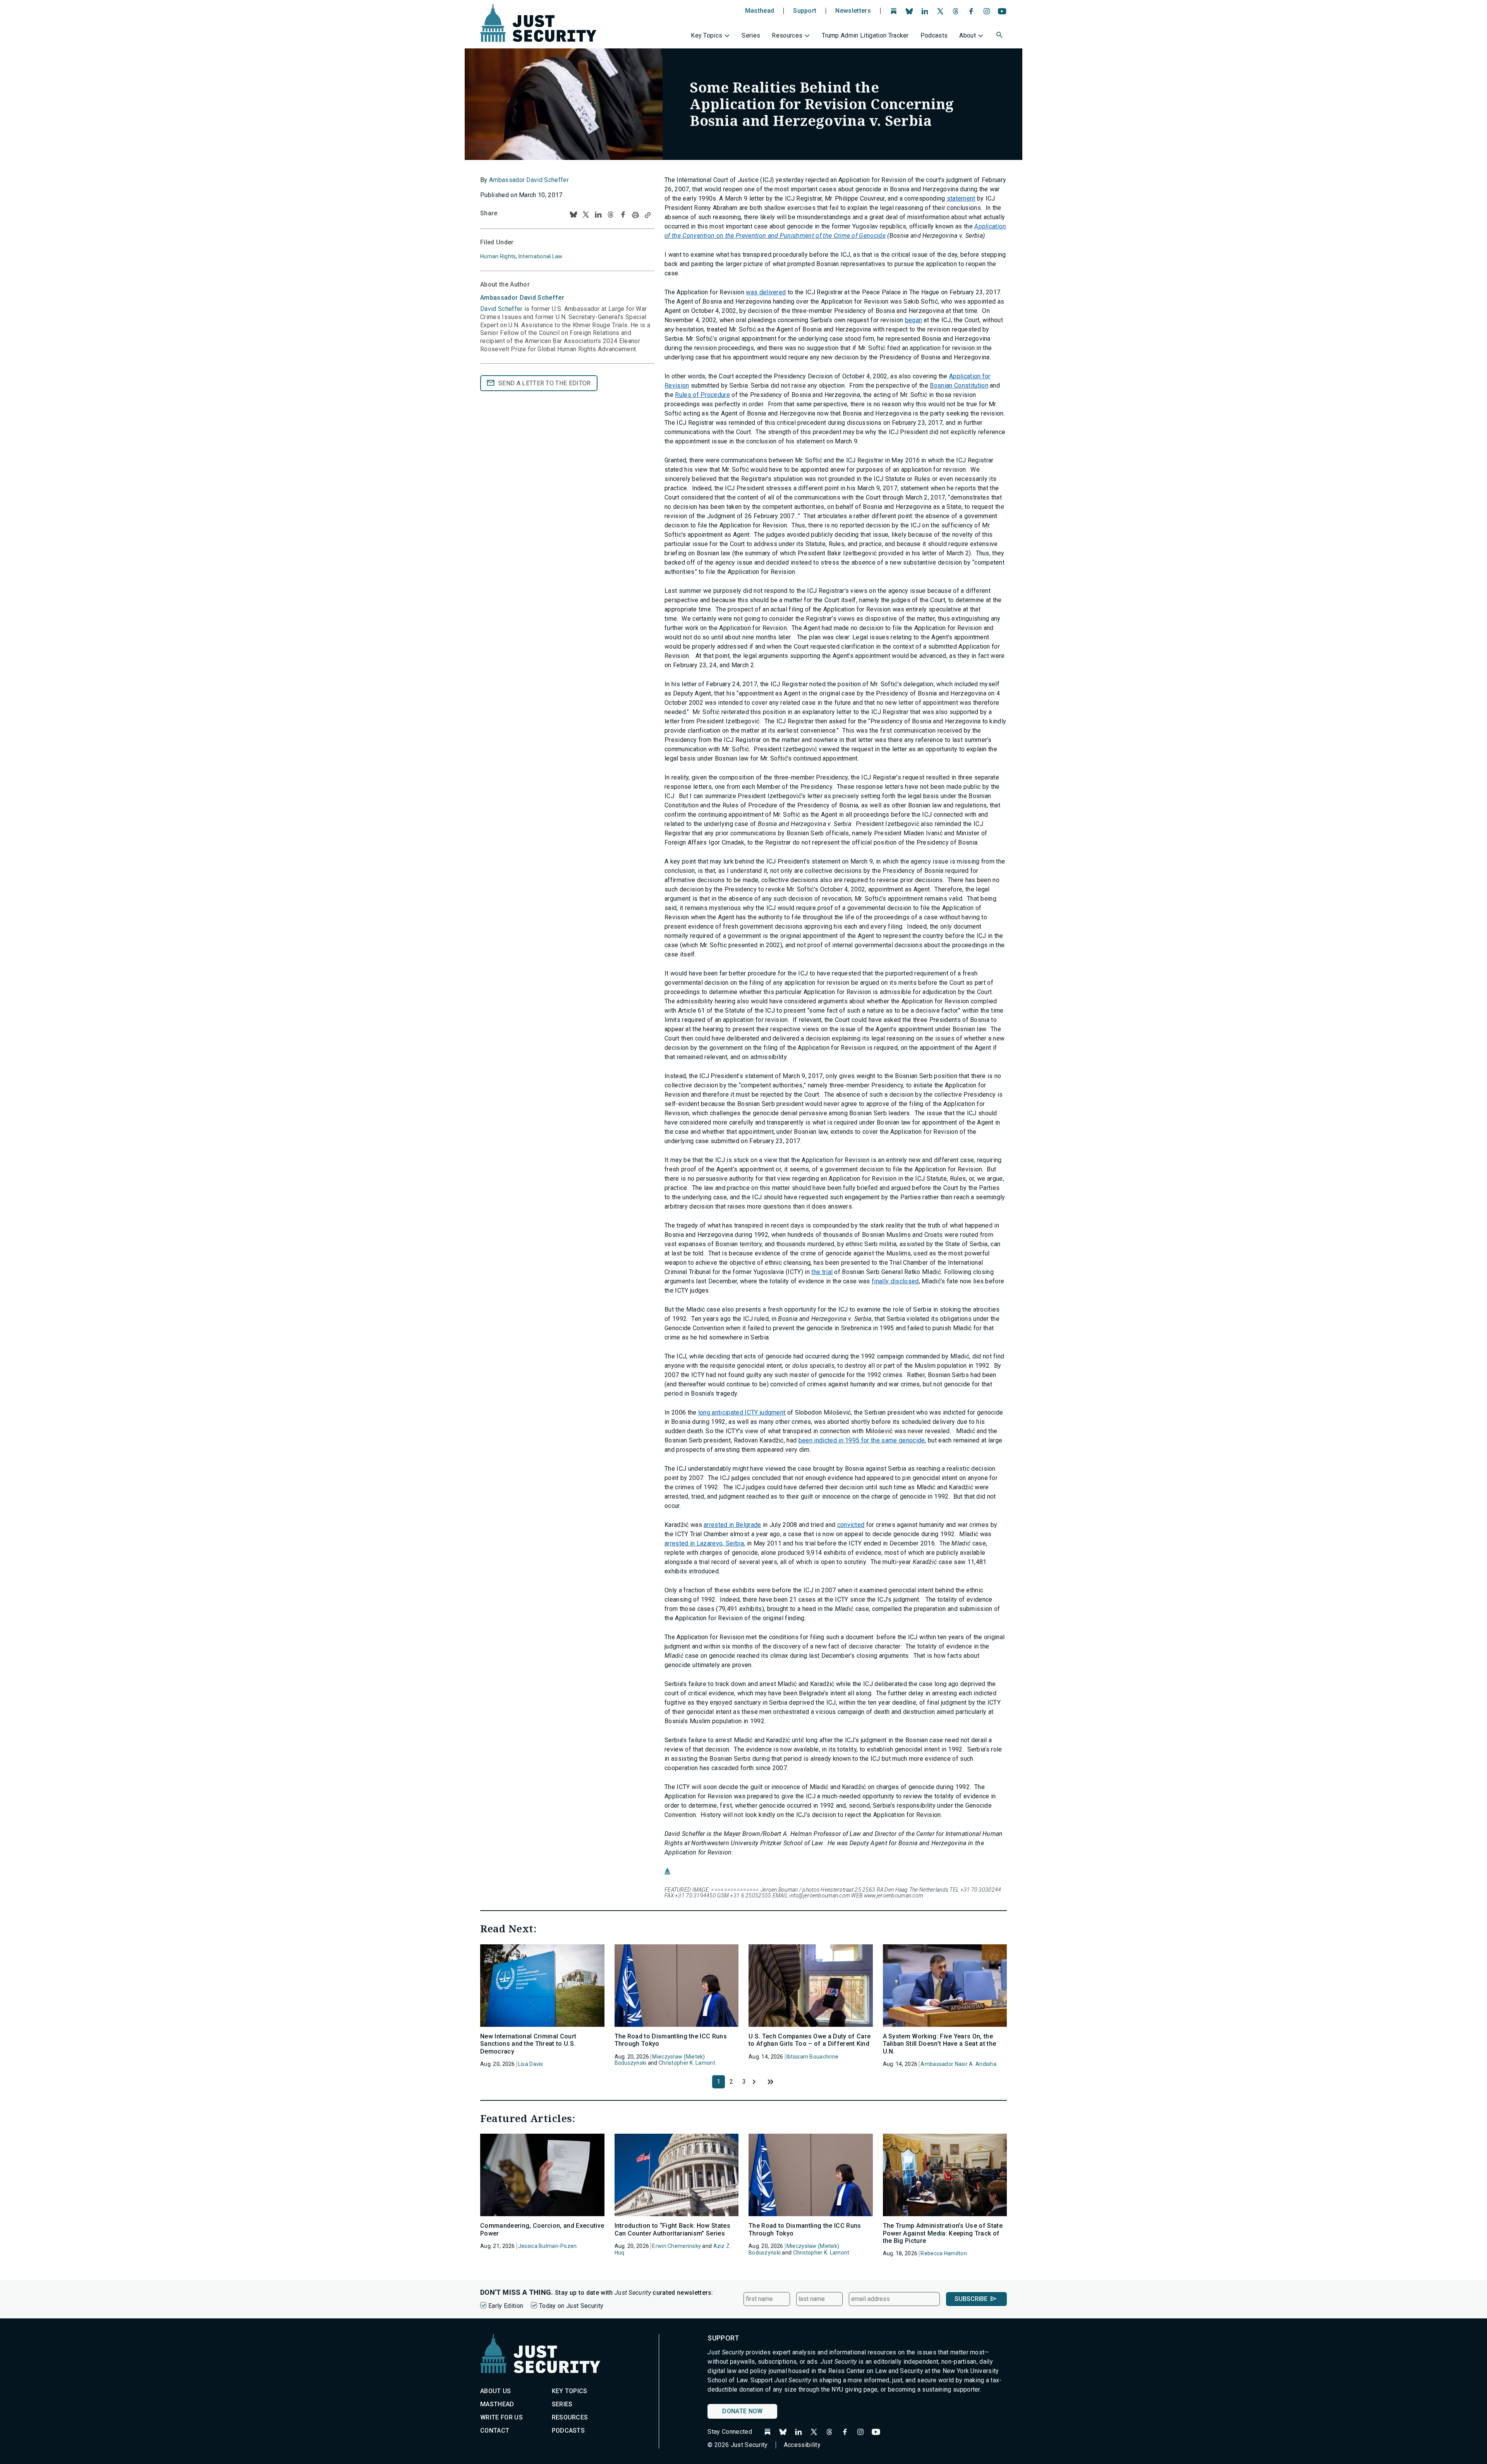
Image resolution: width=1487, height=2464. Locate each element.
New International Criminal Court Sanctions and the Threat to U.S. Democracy (528, 2044)
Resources (787, 35)
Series (751, 35)
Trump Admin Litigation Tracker (865, 35)
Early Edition (506, 2306)
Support (805, 11)
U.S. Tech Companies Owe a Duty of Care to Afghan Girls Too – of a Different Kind (810, 2040)
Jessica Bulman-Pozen (548, 2246)
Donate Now (742, 2411)
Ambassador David (522, 298)
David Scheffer (501, 309)
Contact (495, 2431)
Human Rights (498, 256)
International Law (541, 256)
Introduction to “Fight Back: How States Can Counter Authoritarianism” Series (672, 2229)
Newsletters (853, 11)
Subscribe (971, 2299)
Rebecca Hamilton (944, 2253)
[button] (1000, 36)
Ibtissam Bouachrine (812, 2057)
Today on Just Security (571, 2306)
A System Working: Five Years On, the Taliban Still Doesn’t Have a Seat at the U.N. (940, 2044)
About (968, 35)
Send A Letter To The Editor (545, 383)
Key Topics (707, 35)
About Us (496, 2391)
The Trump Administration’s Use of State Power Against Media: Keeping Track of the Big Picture (943, 2233)
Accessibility (802, 2445)
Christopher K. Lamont (687, 2063)
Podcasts (934, 35)
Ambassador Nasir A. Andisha (958, 2064)
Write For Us (501, 2417)
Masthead (760, 11)
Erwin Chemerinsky (677, 2246)
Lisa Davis (531, 2064)
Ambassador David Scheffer (529, 180)
